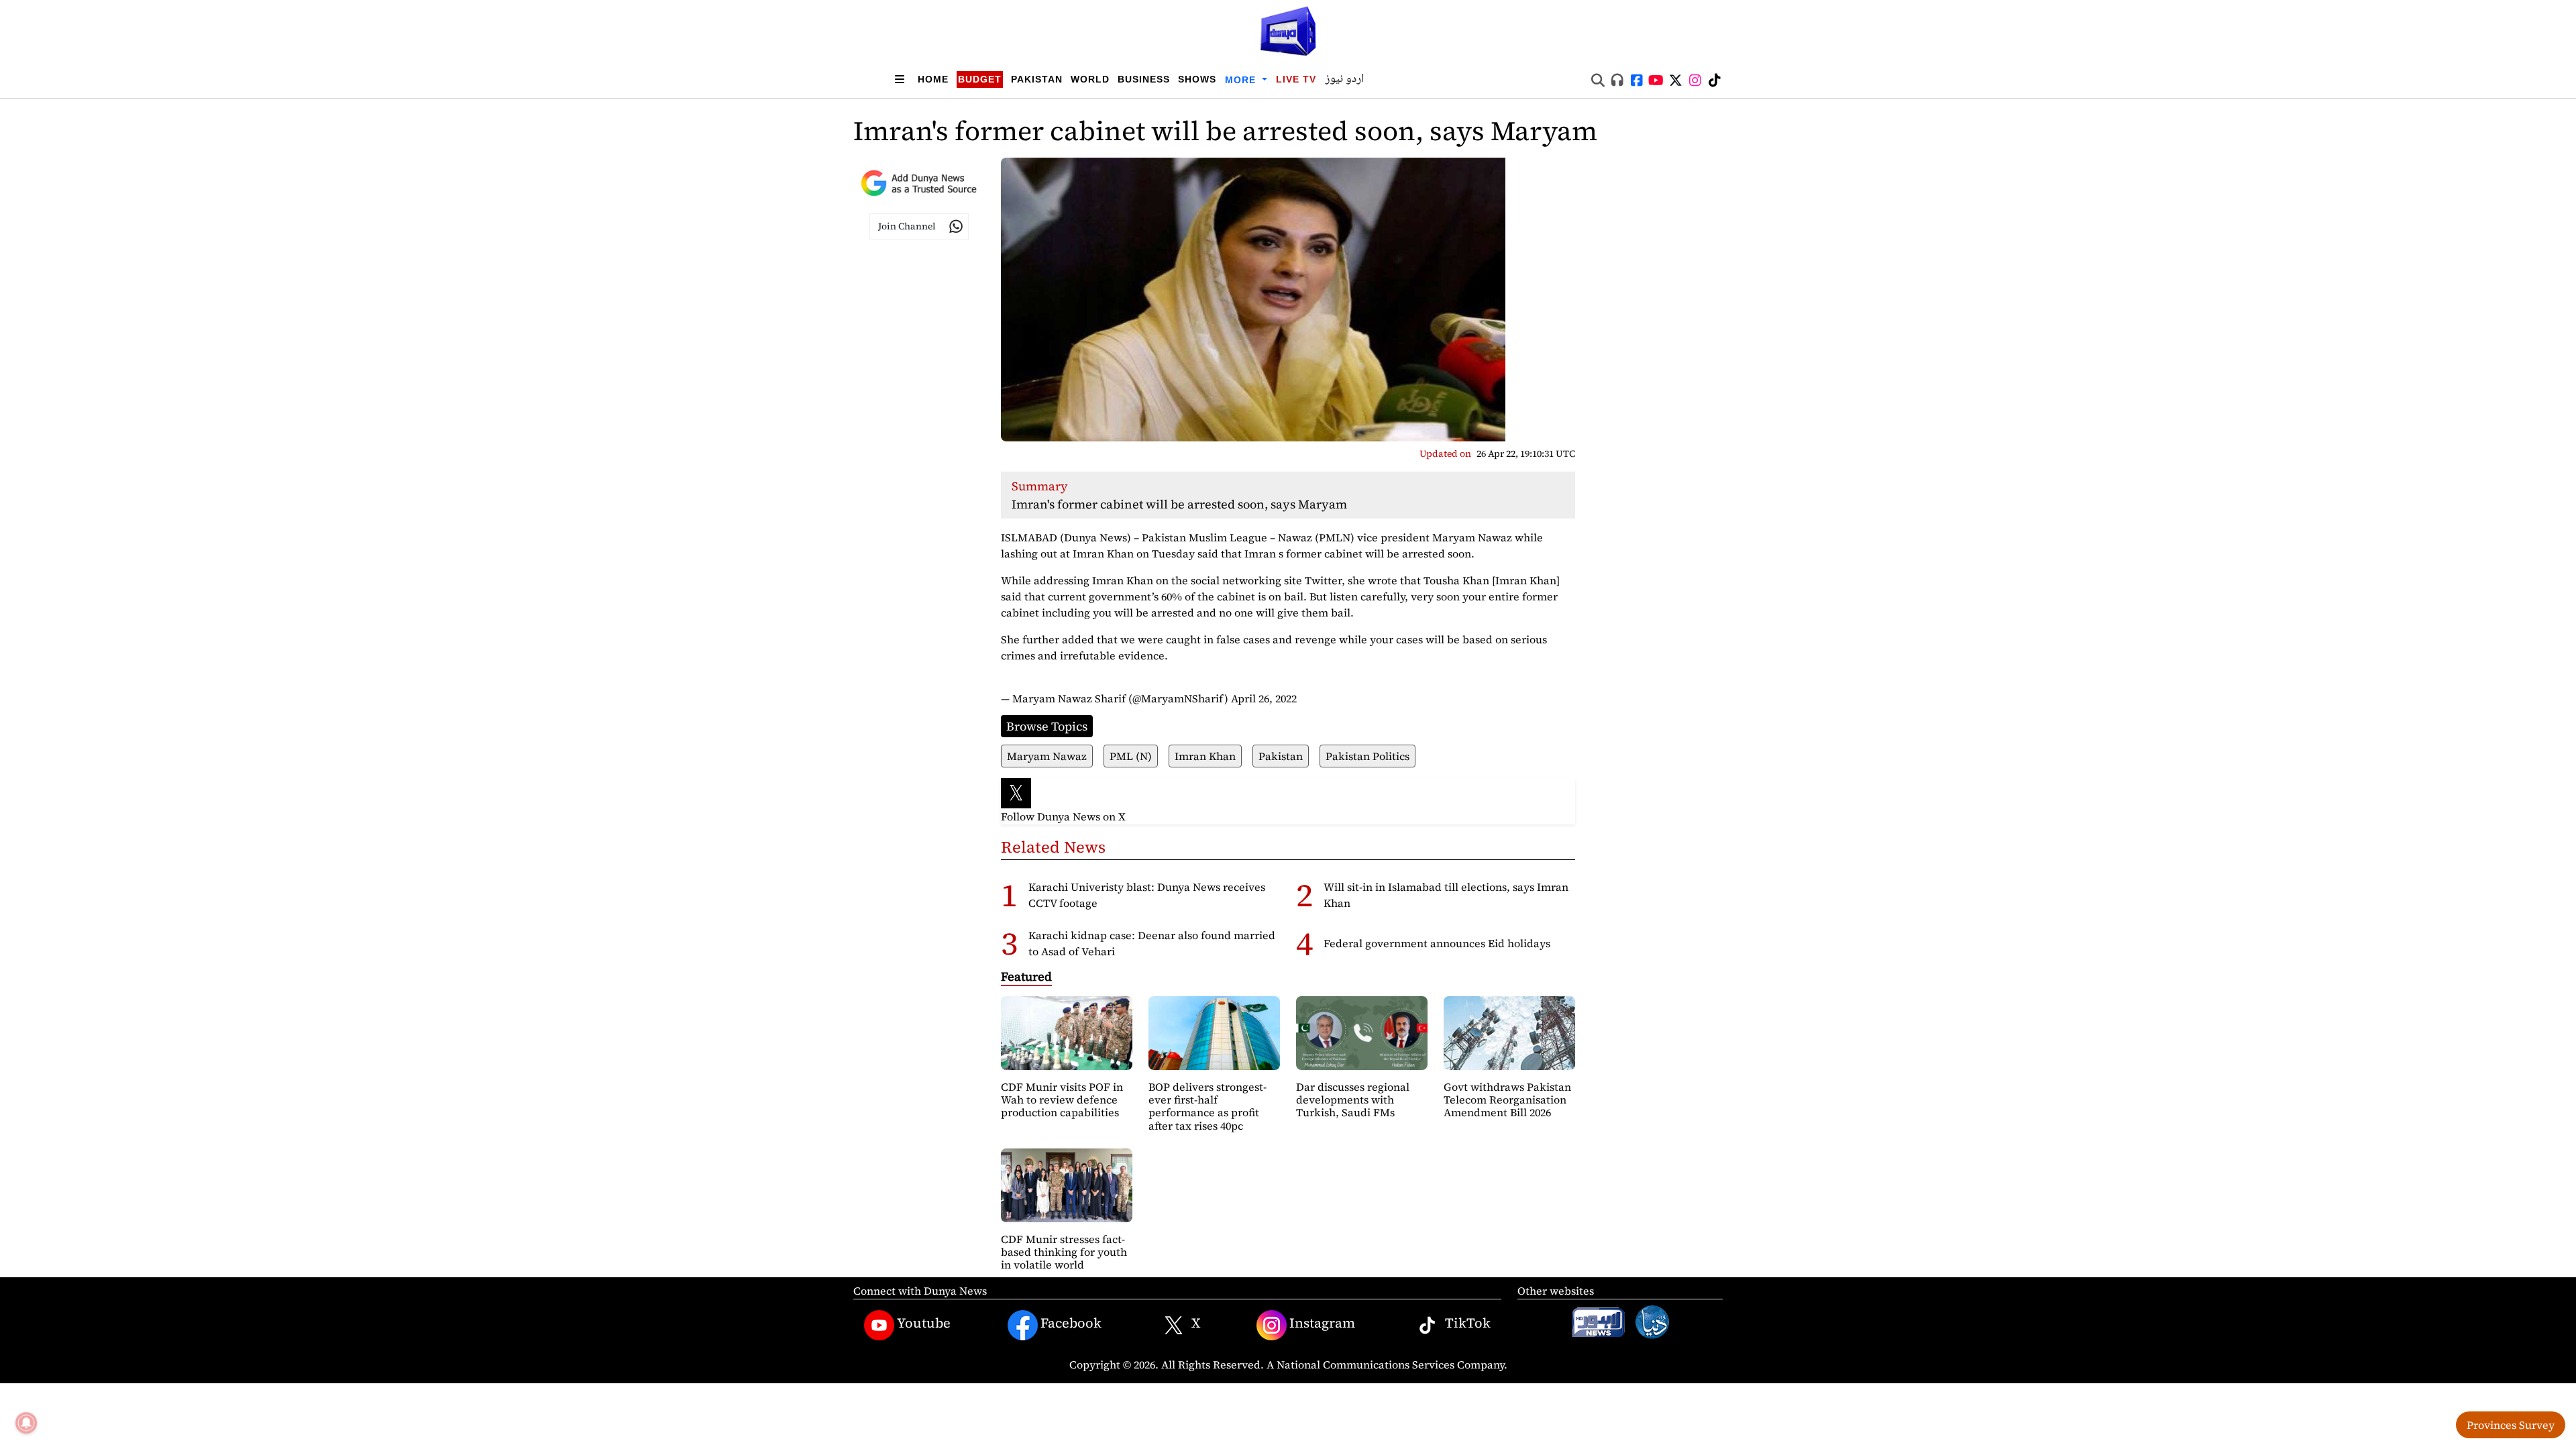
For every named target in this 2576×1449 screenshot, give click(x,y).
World (1090, 79)
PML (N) (1131, 756)
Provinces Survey (2511, 1425)
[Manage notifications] (26, 1423)
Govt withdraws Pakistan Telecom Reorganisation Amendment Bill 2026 (1507, 1099)
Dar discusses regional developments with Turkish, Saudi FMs (1353, 1099)
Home (933, 79)
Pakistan (1037, 79)
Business (1144, 79)
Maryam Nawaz (1047, 756)
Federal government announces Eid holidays (1437, 943)
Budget (980, 79)
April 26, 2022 (1264, 698)
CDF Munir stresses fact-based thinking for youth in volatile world (1064, 1252)
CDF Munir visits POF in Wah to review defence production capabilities (1062, 1099)
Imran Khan (1205, 756)
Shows (1197, 79)
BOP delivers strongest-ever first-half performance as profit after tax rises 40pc (1207, 1106)
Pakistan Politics (1367, 756)
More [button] (1242, 80)
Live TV (1296, 79)
